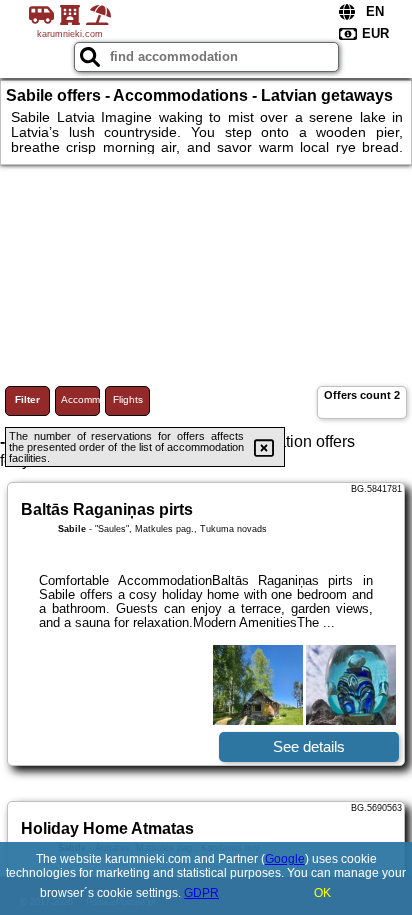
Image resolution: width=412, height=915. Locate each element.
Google (285, 859)
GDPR (201, 893)
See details (309, 746)
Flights (128, 399)
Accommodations (80, 399)
